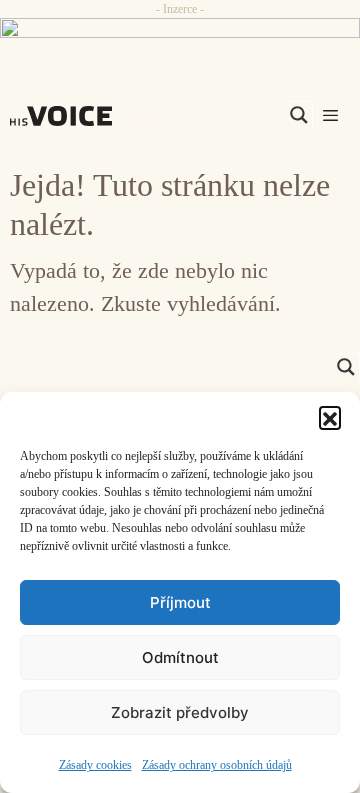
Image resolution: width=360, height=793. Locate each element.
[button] (330, 417)
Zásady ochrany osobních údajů (217, 765)
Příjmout (180, 602)
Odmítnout (180, 657)
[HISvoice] (66, 116)
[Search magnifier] (299, 115)
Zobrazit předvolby (180, 712)
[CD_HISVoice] (180, 34)
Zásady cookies (95, 765)
